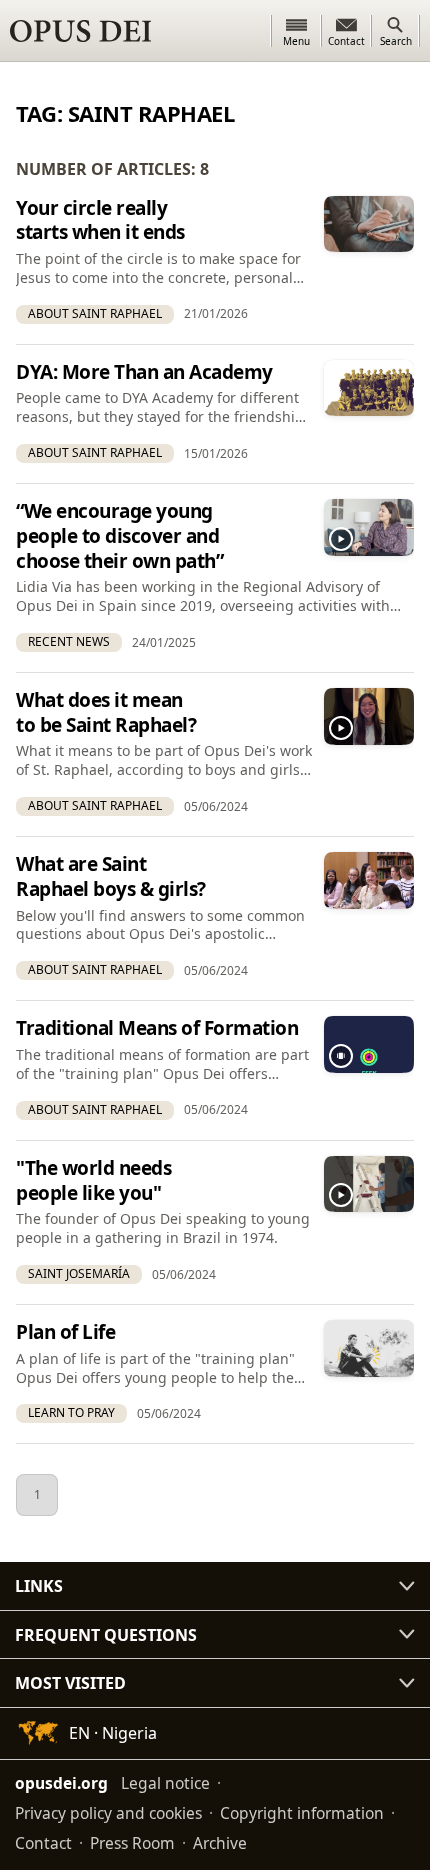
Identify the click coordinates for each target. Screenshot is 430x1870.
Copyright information (302, 1813)
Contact (43, 1843)
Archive (220, 1843)
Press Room (132, 1843)
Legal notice (165, 1783)
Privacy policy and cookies (108, 1813)
